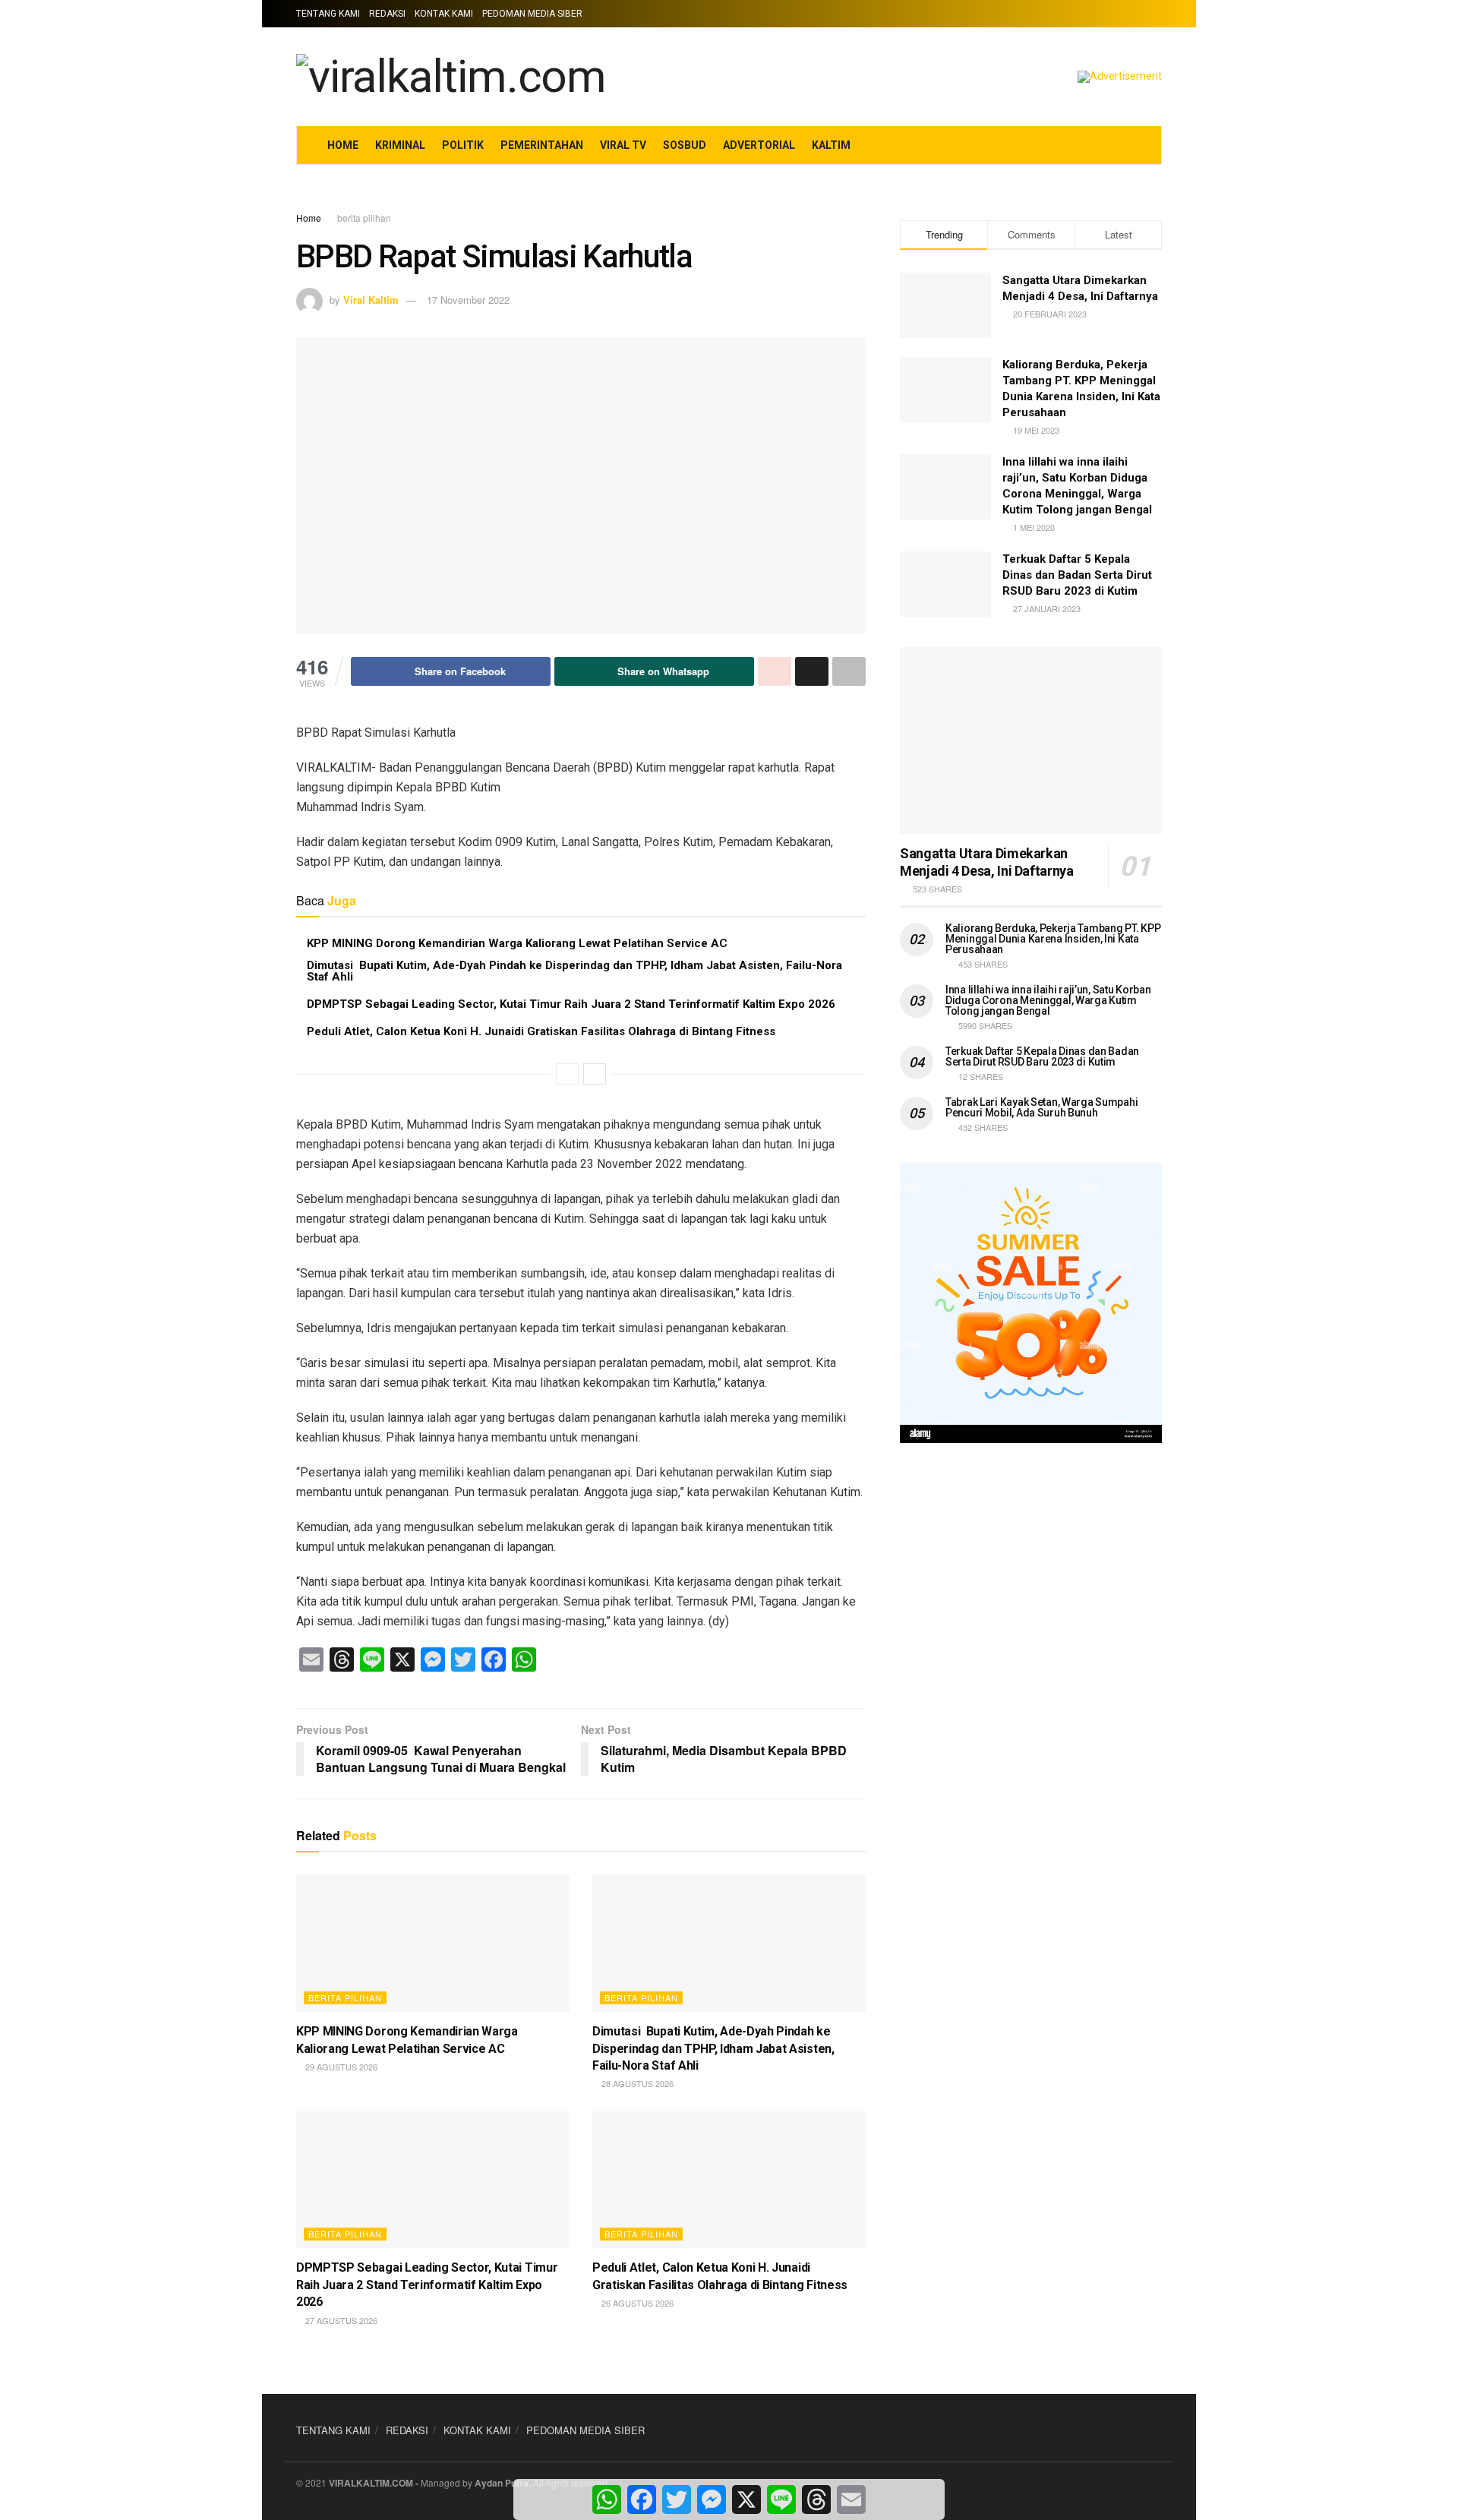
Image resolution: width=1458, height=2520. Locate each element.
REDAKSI (387, 14)
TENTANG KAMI (328, 14)
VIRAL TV (623, 145)
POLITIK (463, 145)
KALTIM (831, 145)
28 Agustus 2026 (636, 2083)
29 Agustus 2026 (340, 2067)
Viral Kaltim (371, 300)
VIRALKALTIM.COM (371, 2483)
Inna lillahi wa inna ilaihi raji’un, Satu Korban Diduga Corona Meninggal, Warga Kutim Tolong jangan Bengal (1048, 1000)
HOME (343, 145)
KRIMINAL (400, 145)
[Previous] (567, 1074)
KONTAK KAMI (444, 14)
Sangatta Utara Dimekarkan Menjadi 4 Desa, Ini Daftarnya (987, 862)
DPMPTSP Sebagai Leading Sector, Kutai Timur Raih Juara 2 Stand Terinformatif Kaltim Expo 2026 (571, 1004)
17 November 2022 (468, 300)
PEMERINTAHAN (542, 145)
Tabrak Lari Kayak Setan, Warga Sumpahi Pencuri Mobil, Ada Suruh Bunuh (1041, 1107)
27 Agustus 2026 (340, 2320)
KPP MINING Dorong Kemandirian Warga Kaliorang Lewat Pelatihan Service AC (517, 943)
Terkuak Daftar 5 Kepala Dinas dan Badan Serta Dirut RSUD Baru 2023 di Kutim (1077, 575)
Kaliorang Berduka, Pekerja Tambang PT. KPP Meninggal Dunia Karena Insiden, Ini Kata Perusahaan (1053, 939)
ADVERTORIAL (759, 145)
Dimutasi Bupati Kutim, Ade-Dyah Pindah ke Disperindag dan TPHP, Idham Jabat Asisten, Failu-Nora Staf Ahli (574, 971)
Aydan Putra (502, 2483)
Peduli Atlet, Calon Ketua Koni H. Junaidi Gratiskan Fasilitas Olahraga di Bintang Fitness (541, 1031)
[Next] (595, 1074)
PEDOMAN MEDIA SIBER (532, 14)
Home (309, 218)
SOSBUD (685, 145)
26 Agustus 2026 (636, 2303)
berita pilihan (364, 218)
